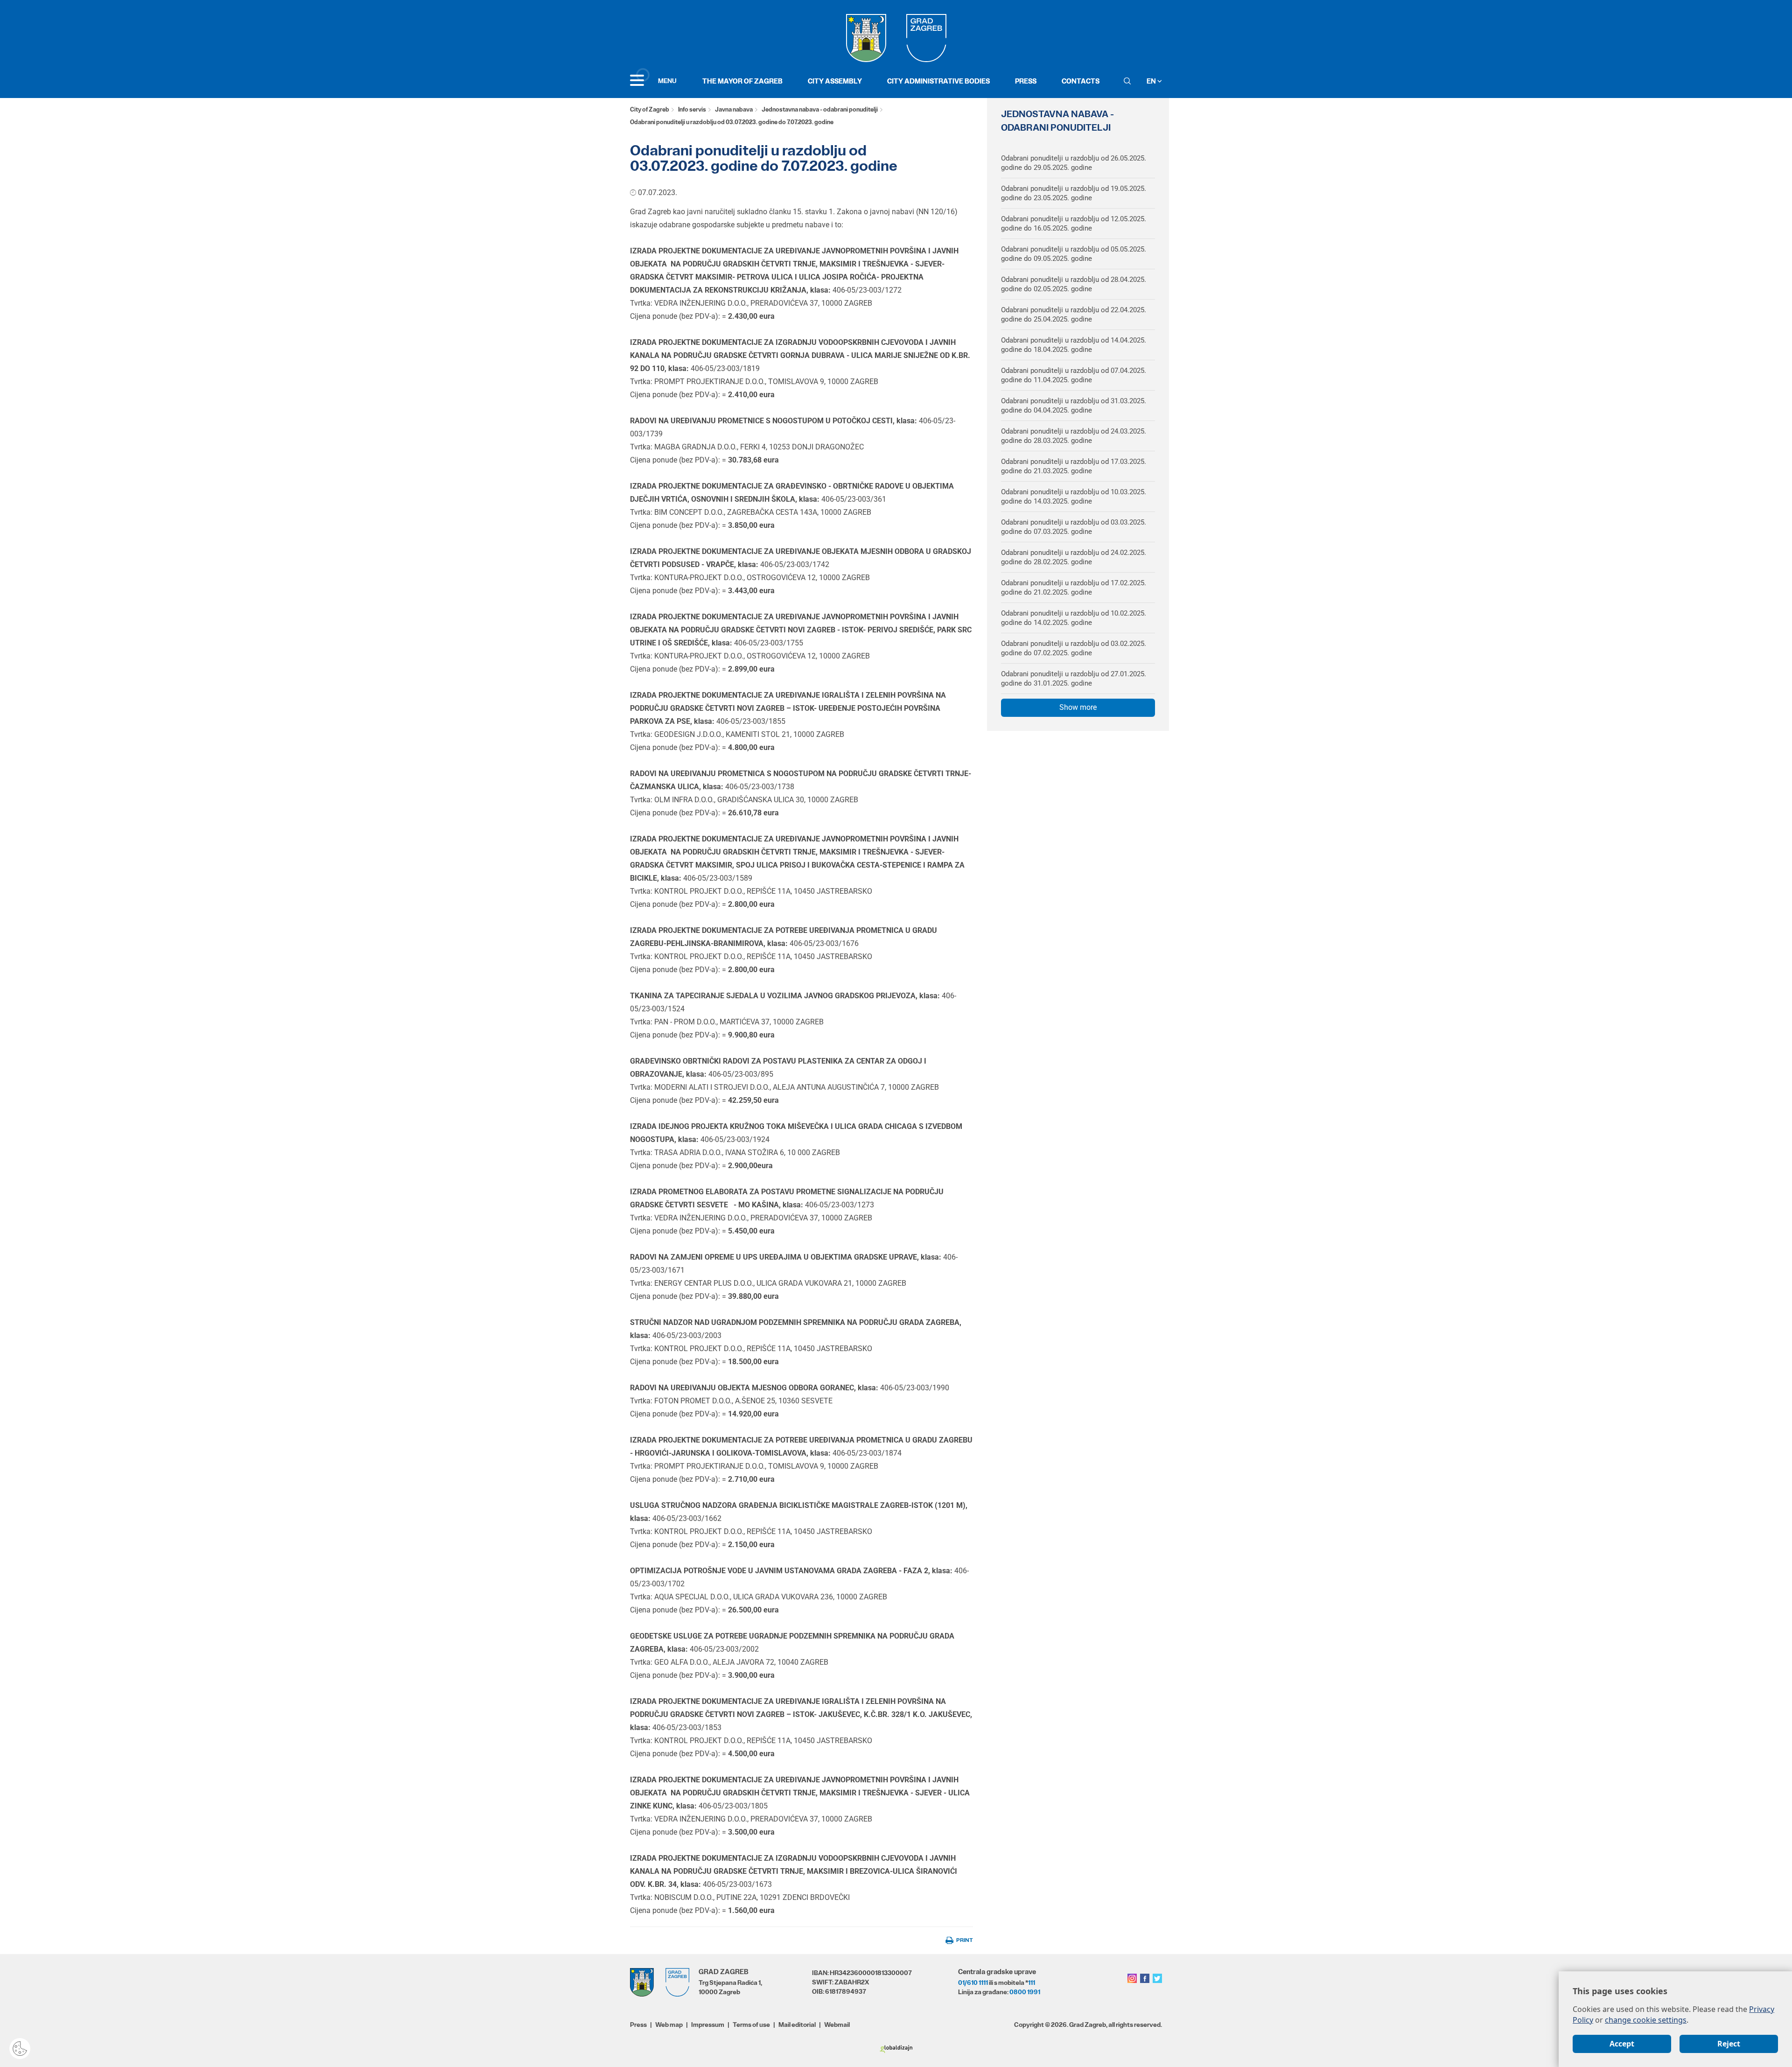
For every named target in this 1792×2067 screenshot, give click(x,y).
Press (1026, 81)
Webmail (837, 2025)
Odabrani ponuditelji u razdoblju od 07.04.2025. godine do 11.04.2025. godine (1074, 375)
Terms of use (751, 2025)
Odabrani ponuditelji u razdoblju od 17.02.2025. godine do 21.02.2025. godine (1074, 588)
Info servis (692, 109)
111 (1032, 1983)
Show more (1078, 707)
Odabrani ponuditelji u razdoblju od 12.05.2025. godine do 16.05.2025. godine (1074, 224)
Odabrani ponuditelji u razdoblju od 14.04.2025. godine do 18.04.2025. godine (1074, 345)
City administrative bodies (938, 81)
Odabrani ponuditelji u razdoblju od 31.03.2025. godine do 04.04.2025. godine (1074, 406)
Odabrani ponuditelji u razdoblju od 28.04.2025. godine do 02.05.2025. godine (1074, 284)
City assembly (835, 81)
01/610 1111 (973, 1983)
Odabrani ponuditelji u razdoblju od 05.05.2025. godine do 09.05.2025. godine (1074, 254)
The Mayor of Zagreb (742, 81)
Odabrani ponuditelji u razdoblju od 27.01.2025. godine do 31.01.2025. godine (1074, 679)
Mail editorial (797, 2025)
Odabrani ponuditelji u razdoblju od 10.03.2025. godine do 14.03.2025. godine (1074, 497)
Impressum (708, 2025)
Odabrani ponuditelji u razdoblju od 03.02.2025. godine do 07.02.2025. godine (1074, 648)
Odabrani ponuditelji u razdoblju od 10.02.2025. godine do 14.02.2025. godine (1074, 618)
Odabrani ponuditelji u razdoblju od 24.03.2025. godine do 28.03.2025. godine (1074, 436)
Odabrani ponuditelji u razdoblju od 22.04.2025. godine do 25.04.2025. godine (1074, 315)
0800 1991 (1025, 1992)
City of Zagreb (650, 109)
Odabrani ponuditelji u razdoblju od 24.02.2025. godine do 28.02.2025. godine (1074, 557)
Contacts (1081, 81)
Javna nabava (734, 109)
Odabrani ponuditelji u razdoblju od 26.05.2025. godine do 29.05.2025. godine (1074, 163)
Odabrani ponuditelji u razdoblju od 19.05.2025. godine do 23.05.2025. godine (1074, 193)
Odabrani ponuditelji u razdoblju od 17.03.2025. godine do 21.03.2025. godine (1074, 466)
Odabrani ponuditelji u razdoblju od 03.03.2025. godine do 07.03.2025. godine (1074, 527)
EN (1152, 81)
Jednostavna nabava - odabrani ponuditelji (820, 109)
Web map (669, 2025)
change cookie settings (1646, 2020)
